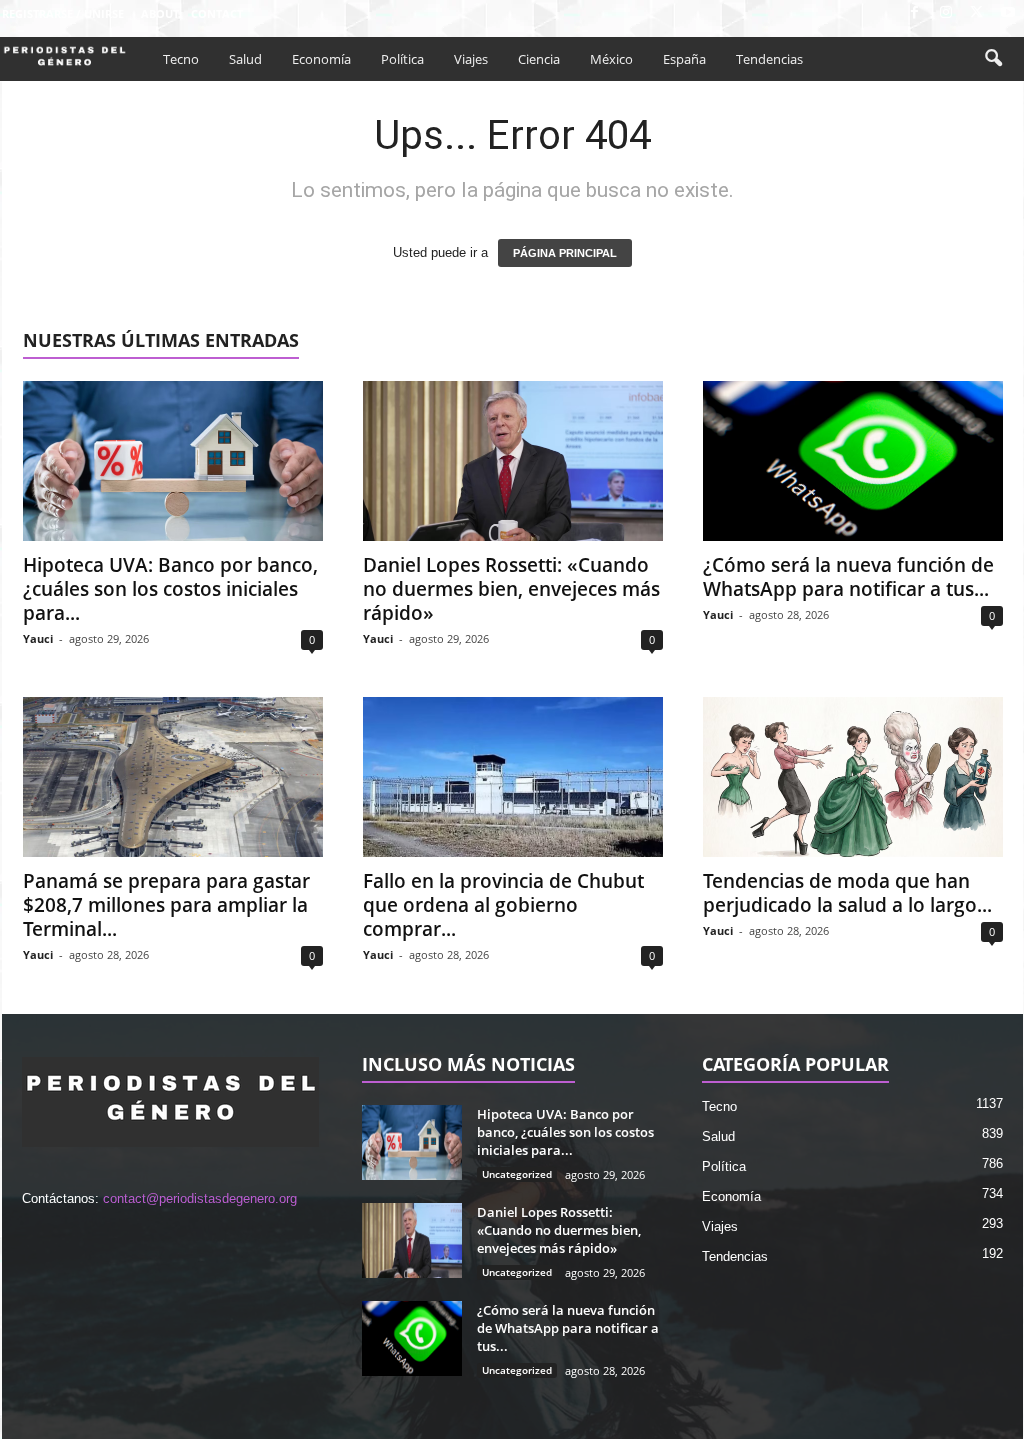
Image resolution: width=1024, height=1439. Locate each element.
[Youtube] (1008, 13)
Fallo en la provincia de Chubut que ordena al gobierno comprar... (503, 905)
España (684, 59)
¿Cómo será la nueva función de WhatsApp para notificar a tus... (848, 577)
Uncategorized (517, 1174)
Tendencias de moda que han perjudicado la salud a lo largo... (847, 893)
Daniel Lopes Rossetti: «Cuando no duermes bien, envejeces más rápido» (511, 589)
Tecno (181, 59)
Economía (321, 59)
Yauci (38, 638)
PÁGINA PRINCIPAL (565, 253)
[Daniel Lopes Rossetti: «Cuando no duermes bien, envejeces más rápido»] (513, 461)
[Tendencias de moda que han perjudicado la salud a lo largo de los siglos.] (853, 777)
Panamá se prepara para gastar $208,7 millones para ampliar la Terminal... (166, 905)
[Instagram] (946, 13)
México (611, 59)
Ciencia (539, 59)
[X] (977, 13)
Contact (217, 13)
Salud (245, 59)
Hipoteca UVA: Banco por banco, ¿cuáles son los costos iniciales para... (170, 589)
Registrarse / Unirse (63, 13)
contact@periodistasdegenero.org (200, 1198)
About (160, 13)
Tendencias (769, 59)
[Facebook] (915, 13)
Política (402, 59)
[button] (993, 59)
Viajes (471, 59)
